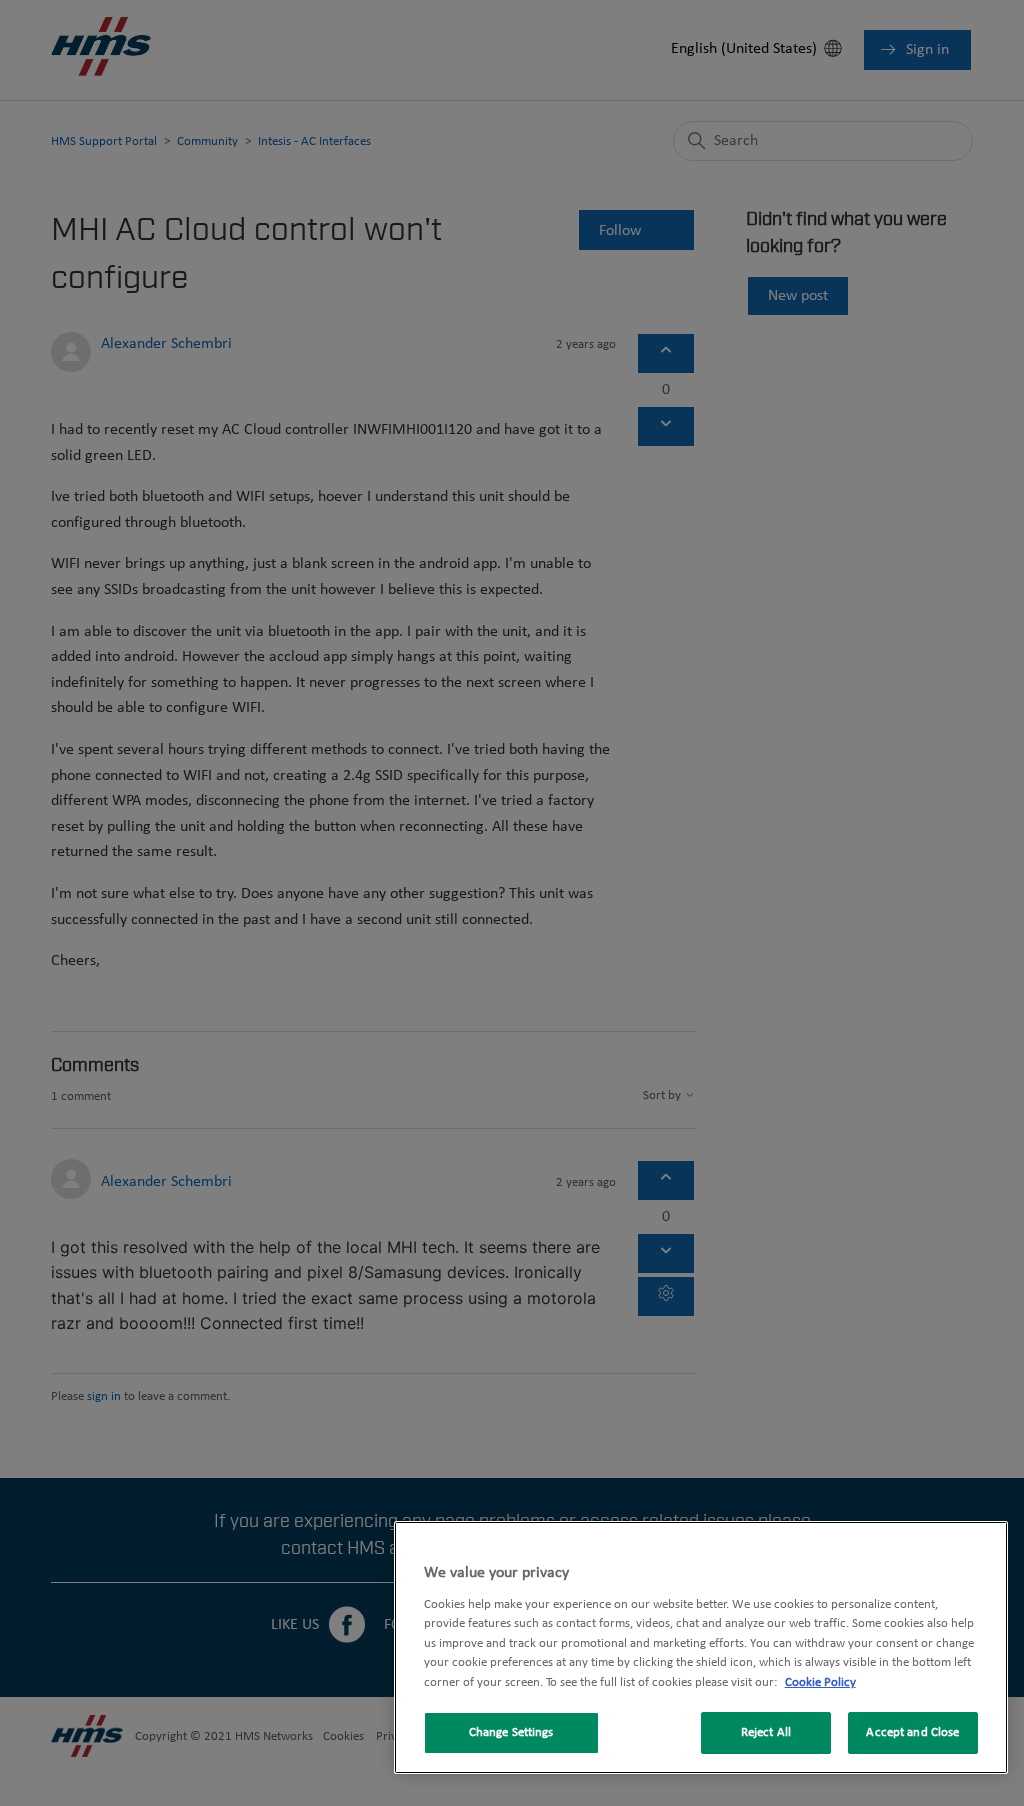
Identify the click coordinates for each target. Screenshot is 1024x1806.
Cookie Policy (820, 1682)
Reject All (766, 1732)
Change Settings (511, 1732)
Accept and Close (912, 1732)
